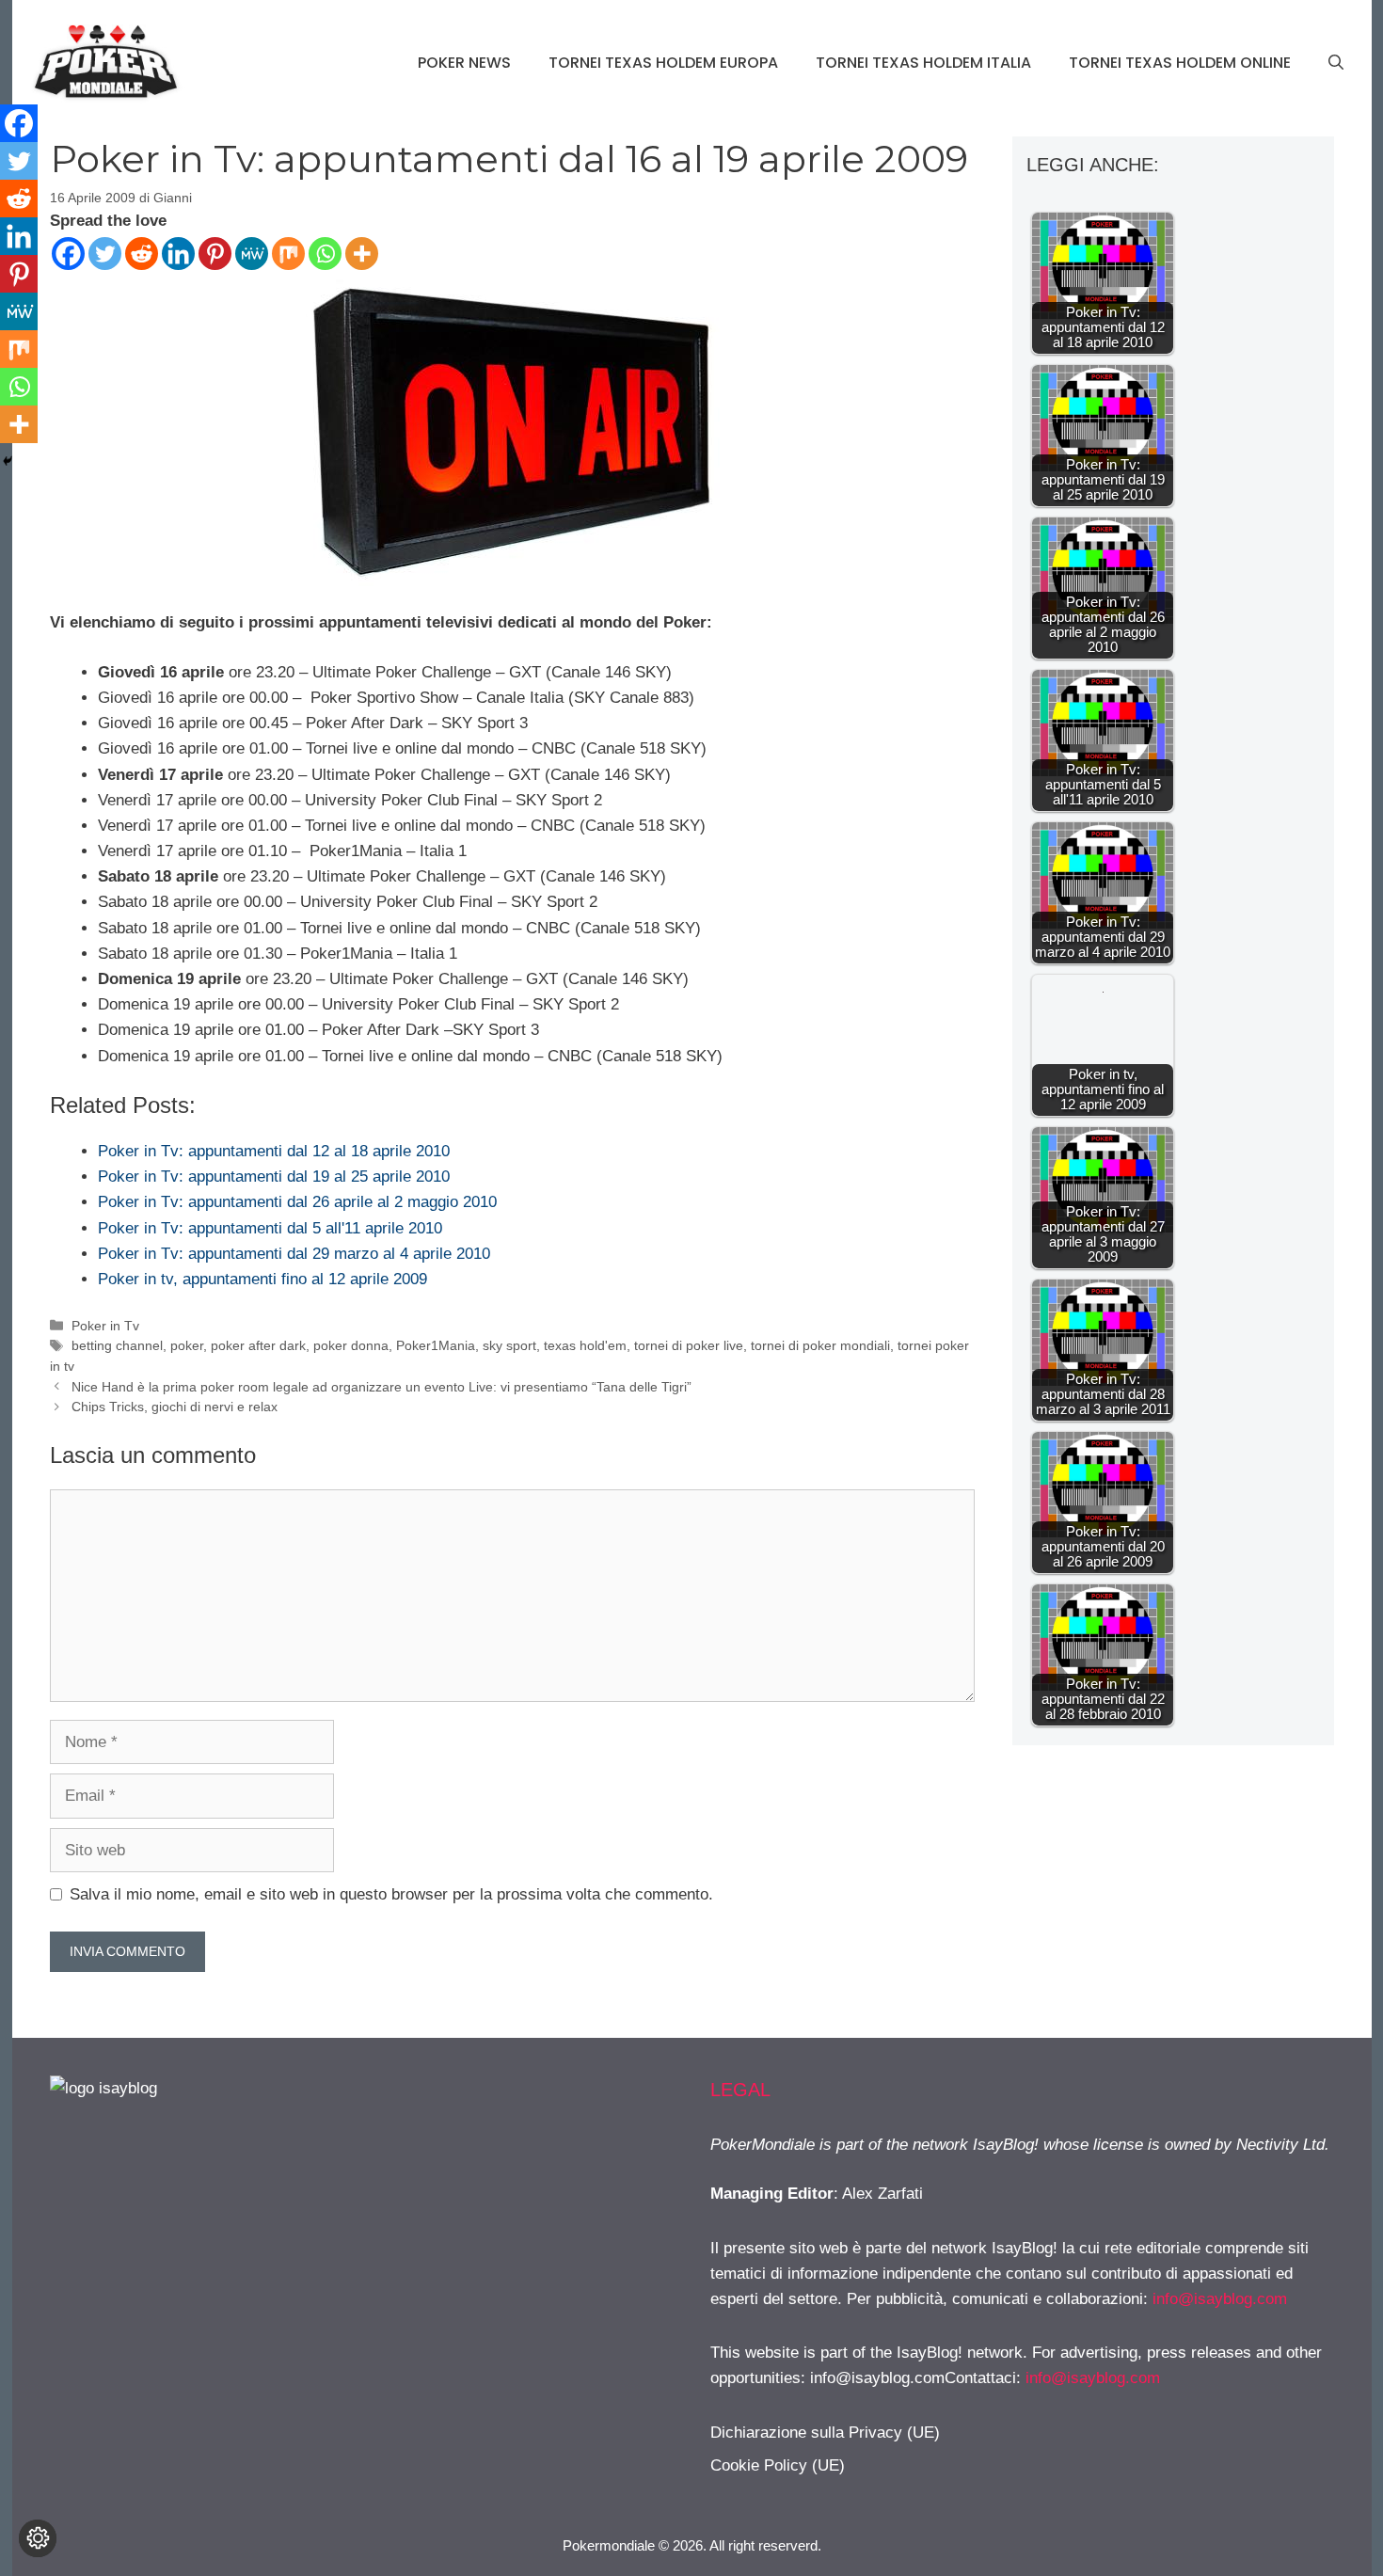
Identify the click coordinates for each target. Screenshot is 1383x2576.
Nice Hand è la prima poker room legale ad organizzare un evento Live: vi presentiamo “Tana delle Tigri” (382, 1387)
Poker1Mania (436, 1345)
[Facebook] (68, 254)
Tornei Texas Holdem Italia (923, 63)
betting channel (117, 1345)
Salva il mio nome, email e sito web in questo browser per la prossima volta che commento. (391, 1894)
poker (187, 1345)
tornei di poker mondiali (820, 1345)
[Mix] (288, 254)
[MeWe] (252, 254)
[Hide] (8, 461)
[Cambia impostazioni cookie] (38, 2538)
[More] (362, 254)
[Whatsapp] (325, 254)
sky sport (509, 1345)
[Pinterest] (215, 254)
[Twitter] (105, 254)
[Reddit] (142, 254)
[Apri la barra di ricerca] (1336, 63)
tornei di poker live (689, 1345)
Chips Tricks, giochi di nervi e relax (175, 1407)
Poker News (464, 63)
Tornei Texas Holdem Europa (663, 63)
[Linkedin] (178, 254)
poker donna (351, 1345)
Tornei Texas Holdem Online (1180, 63)
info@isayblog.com (1220, 2299)
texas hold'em (585, 1345)
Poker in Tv (105, 1326)
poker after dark (258, 1345)
